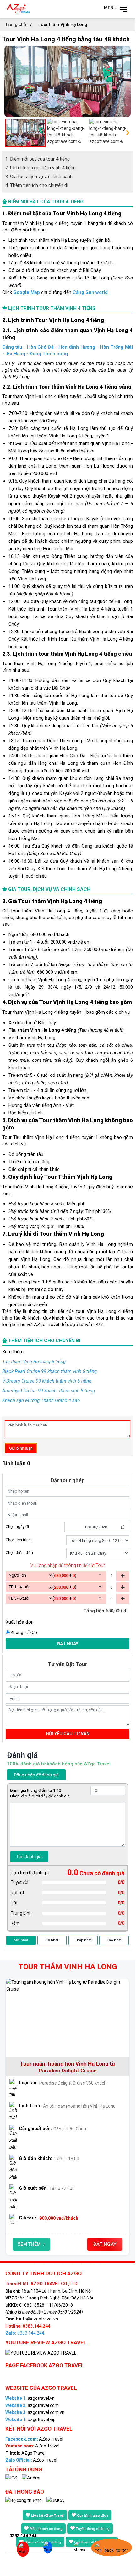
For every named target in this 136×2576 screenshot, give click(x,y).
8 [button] (101, 2263)
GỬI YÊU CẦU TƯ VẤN (68, 1734)
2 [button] (44, 2263)
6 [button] (82, 2263)
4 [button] (63, 2263)
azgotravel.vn (30, 2398)
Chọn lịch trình (18, 1540)
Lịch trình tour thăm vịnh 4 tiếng (41, 168)
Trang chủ (16, 24)
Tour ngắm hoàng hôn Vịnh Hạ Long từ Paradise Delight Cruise (68, 2067)
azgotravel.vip (30, 2420)
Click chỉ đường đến (55, 292)
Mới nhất (21, 1940)
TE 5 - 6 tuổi (19, 1598)
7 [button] (91, 2263)
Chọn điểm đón (19, 1553)
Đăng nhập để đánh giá (36, 1775)
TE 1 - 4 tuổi (19, 1587)
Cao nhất (114, 1940)
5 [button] (72, 2263)
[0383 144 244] (20, 2550)
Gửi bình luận (21, 1448)
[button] (8, 133)
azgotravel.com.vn (35, 2412)
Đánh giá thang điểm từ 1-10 (35, 1790)
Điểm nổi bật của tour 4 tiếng (38, 159)
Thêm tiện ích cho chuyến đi (37, 185)
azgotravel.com (32, 2405)
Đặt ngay (68, 1644)
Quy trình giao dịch (92, 2516)
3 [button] (53, 2263)
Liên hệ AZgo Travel (47, 2516)
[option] (68, 81)
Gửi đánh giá (29, 1857)
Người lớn (17, 1575)
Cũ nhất (52, 1940)
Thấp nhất (83, 1940)
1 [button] (35, 2263)
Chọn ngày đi (17, 1527)
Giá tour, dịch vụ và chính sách (39, 177)
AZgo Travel (34, 2439)
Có (34, 1632)
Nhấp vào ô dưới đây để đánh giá (40, 1796)
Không (17, 1632)
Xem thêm (29, 2244)
